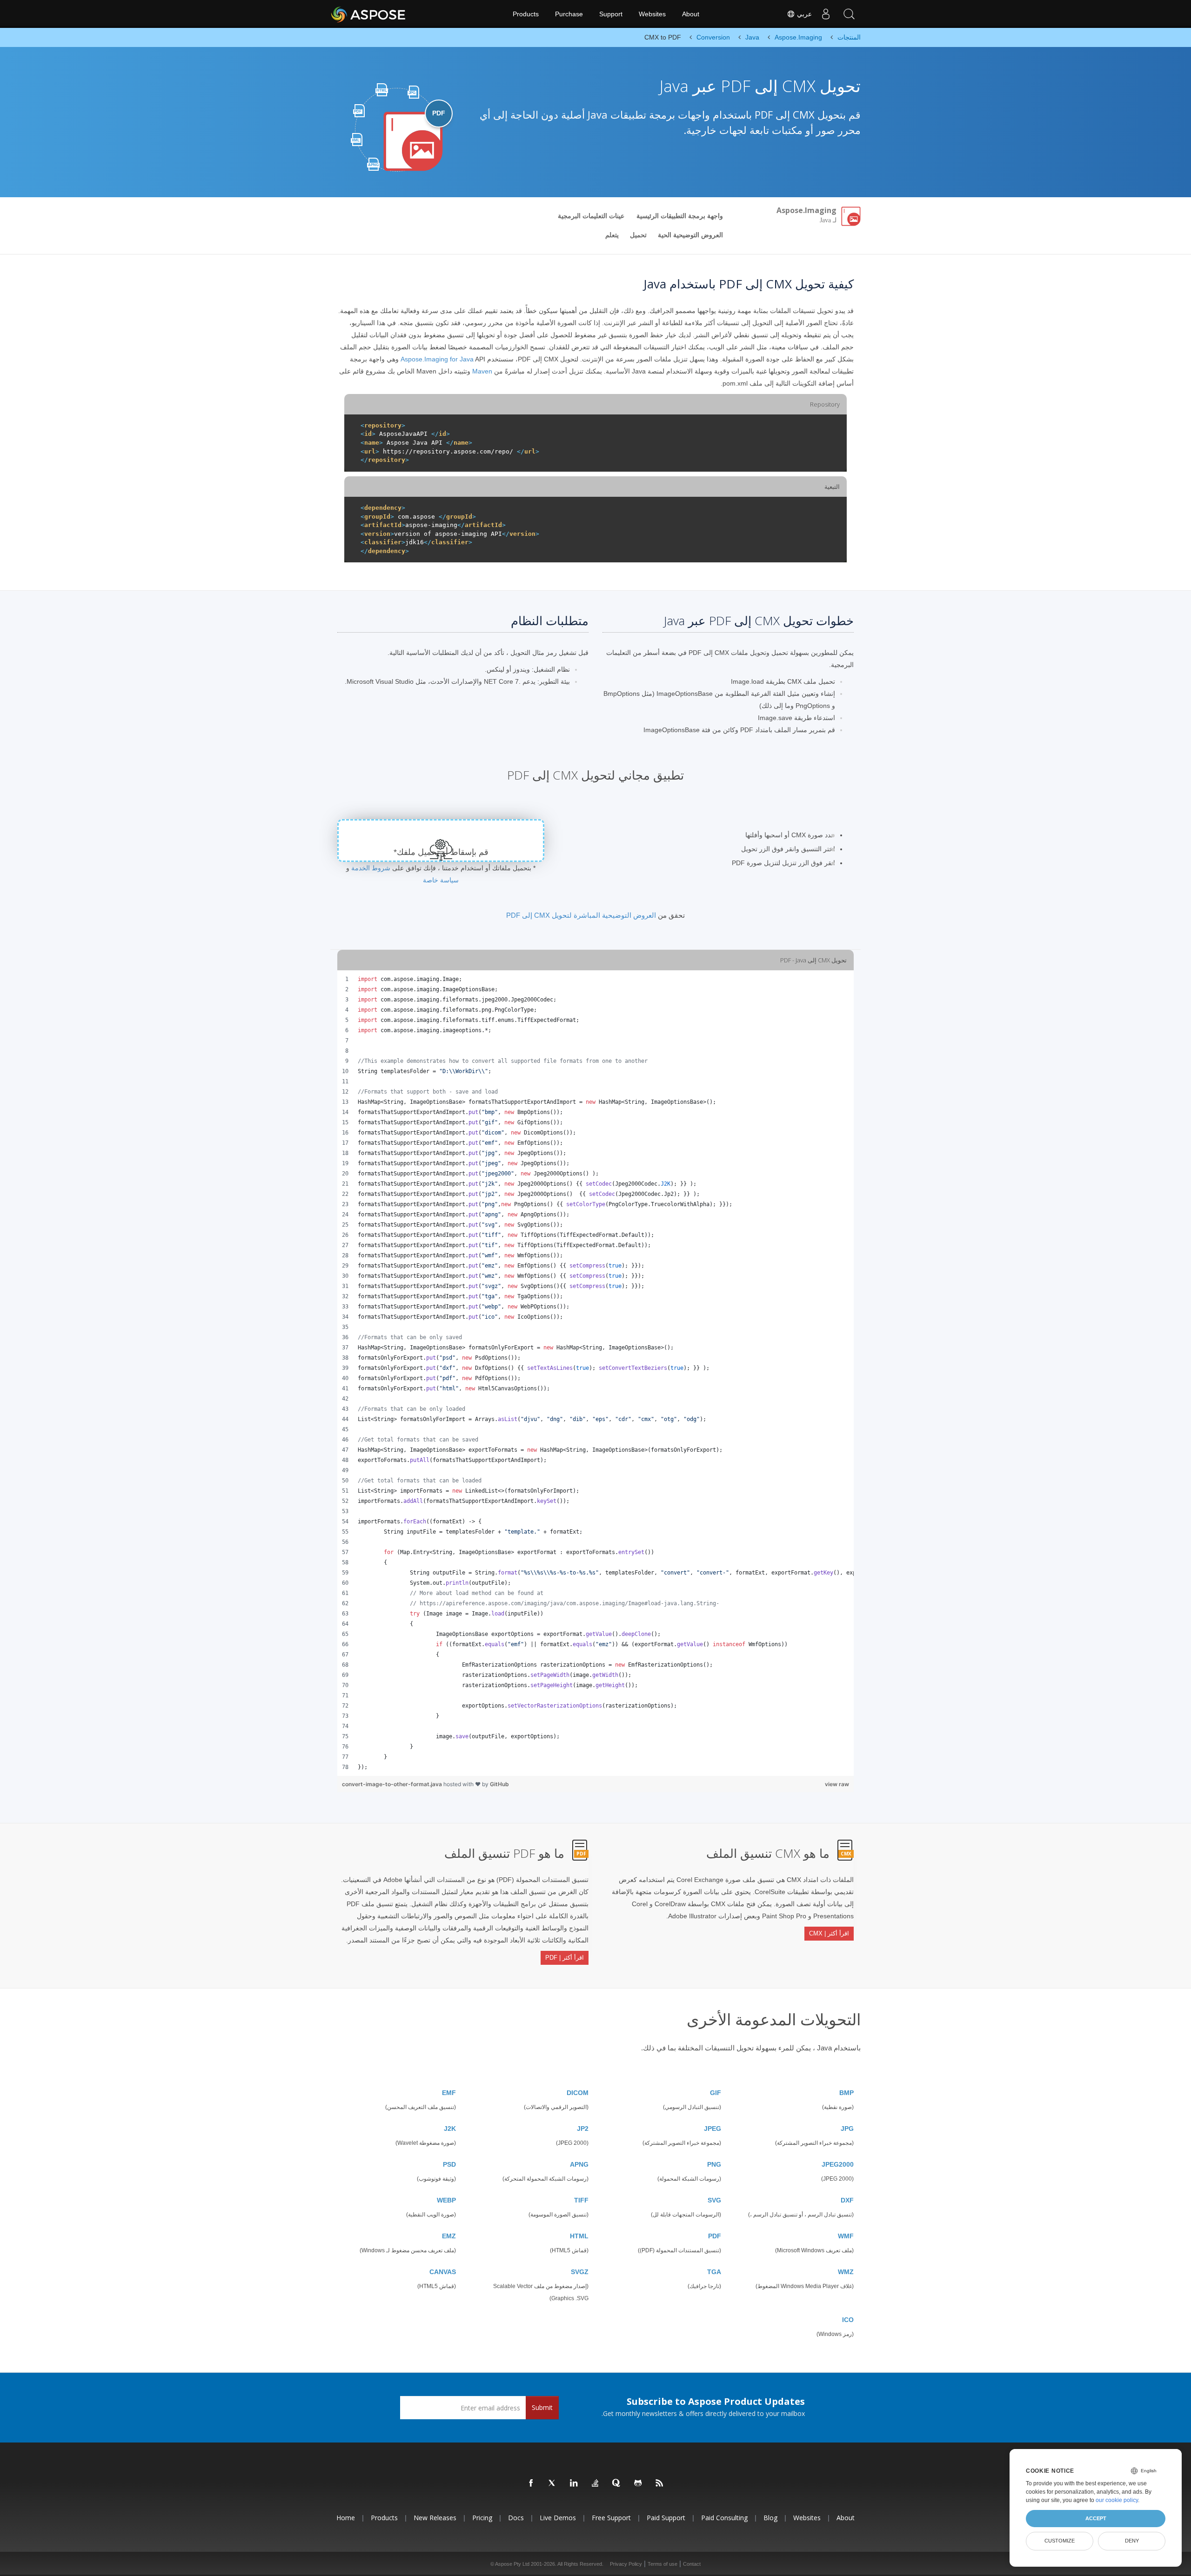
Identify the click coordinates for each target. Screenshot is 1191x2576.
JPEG (713, 2129)
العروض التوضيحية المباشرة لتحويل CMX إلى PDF (581, 915)
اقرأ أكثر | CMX (829, 1933)
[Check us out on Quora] (617, 2483)
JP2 (583, 2129)
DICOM (578, 2093)
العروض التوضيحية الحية (690, 235)
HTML (579, 2236)
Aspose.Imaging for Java (437, 359)
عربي (803, 14)
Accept (1096, 2518)
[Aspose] (369, 14)
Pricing (482, 2518)
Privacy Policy (626, 2564)
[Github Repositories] (638, 2483)
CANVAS (443, 2272)
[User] (826, 14)
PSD (449, 2164)
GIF (716, 2093)
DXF (847, 2200)
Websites (652, 14)
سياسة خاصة (441, 880)
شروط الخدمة (371, 868)
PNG (714, 2164)
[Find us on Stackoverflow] (595, 2483)
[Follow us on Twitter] (553, 2483)
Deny (1132, 2541)
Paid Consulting (724, 2518)
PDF (715, 2236)
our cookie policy (1117, 2500)
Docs (516, 2518)
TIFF (581, 2200)
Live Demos (558, 2518)
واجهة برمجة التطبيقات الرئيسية (680, 216)
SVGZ (580, 2272)
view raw (837, 1784)
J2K (450, 2129)
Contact (692, 2564)
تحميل (638, 235)
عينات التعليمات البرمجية (591, 216)
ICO (848, 2320)
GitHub (499, 1784)
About (691, 14)
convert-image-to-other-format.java (393, 1784)
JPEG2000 (838, 2164)
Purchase (569, 14)
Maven (482, 371)
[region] (595, 1373)
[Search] (849, 14)
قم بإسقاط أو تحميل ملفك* (441, 852)
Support (611, 14)
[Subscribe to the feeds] (660, 2483)
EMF (449, 2093)
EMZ (449, 2236)
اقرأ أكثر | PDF (565, 1958)
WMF (846, 2236)
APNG (579, 2164)
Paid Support (666, 2518)
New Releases (435, 2518)
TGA (714, 2272)
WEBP (446, 2200)
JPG (847, 2129)
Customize (1060, 2541)
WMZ (846, 2272)
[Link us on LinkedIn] (574, 2483)
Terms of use (662, 2564)
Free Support (611, 2518)
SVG (714, 2200)
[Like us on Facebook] (531, 2483)
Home (346, 2518)
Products (526, 14)
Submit (542, 2407)
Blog (770, 2518)
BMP (846, 2093)
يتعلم (612, 235)
